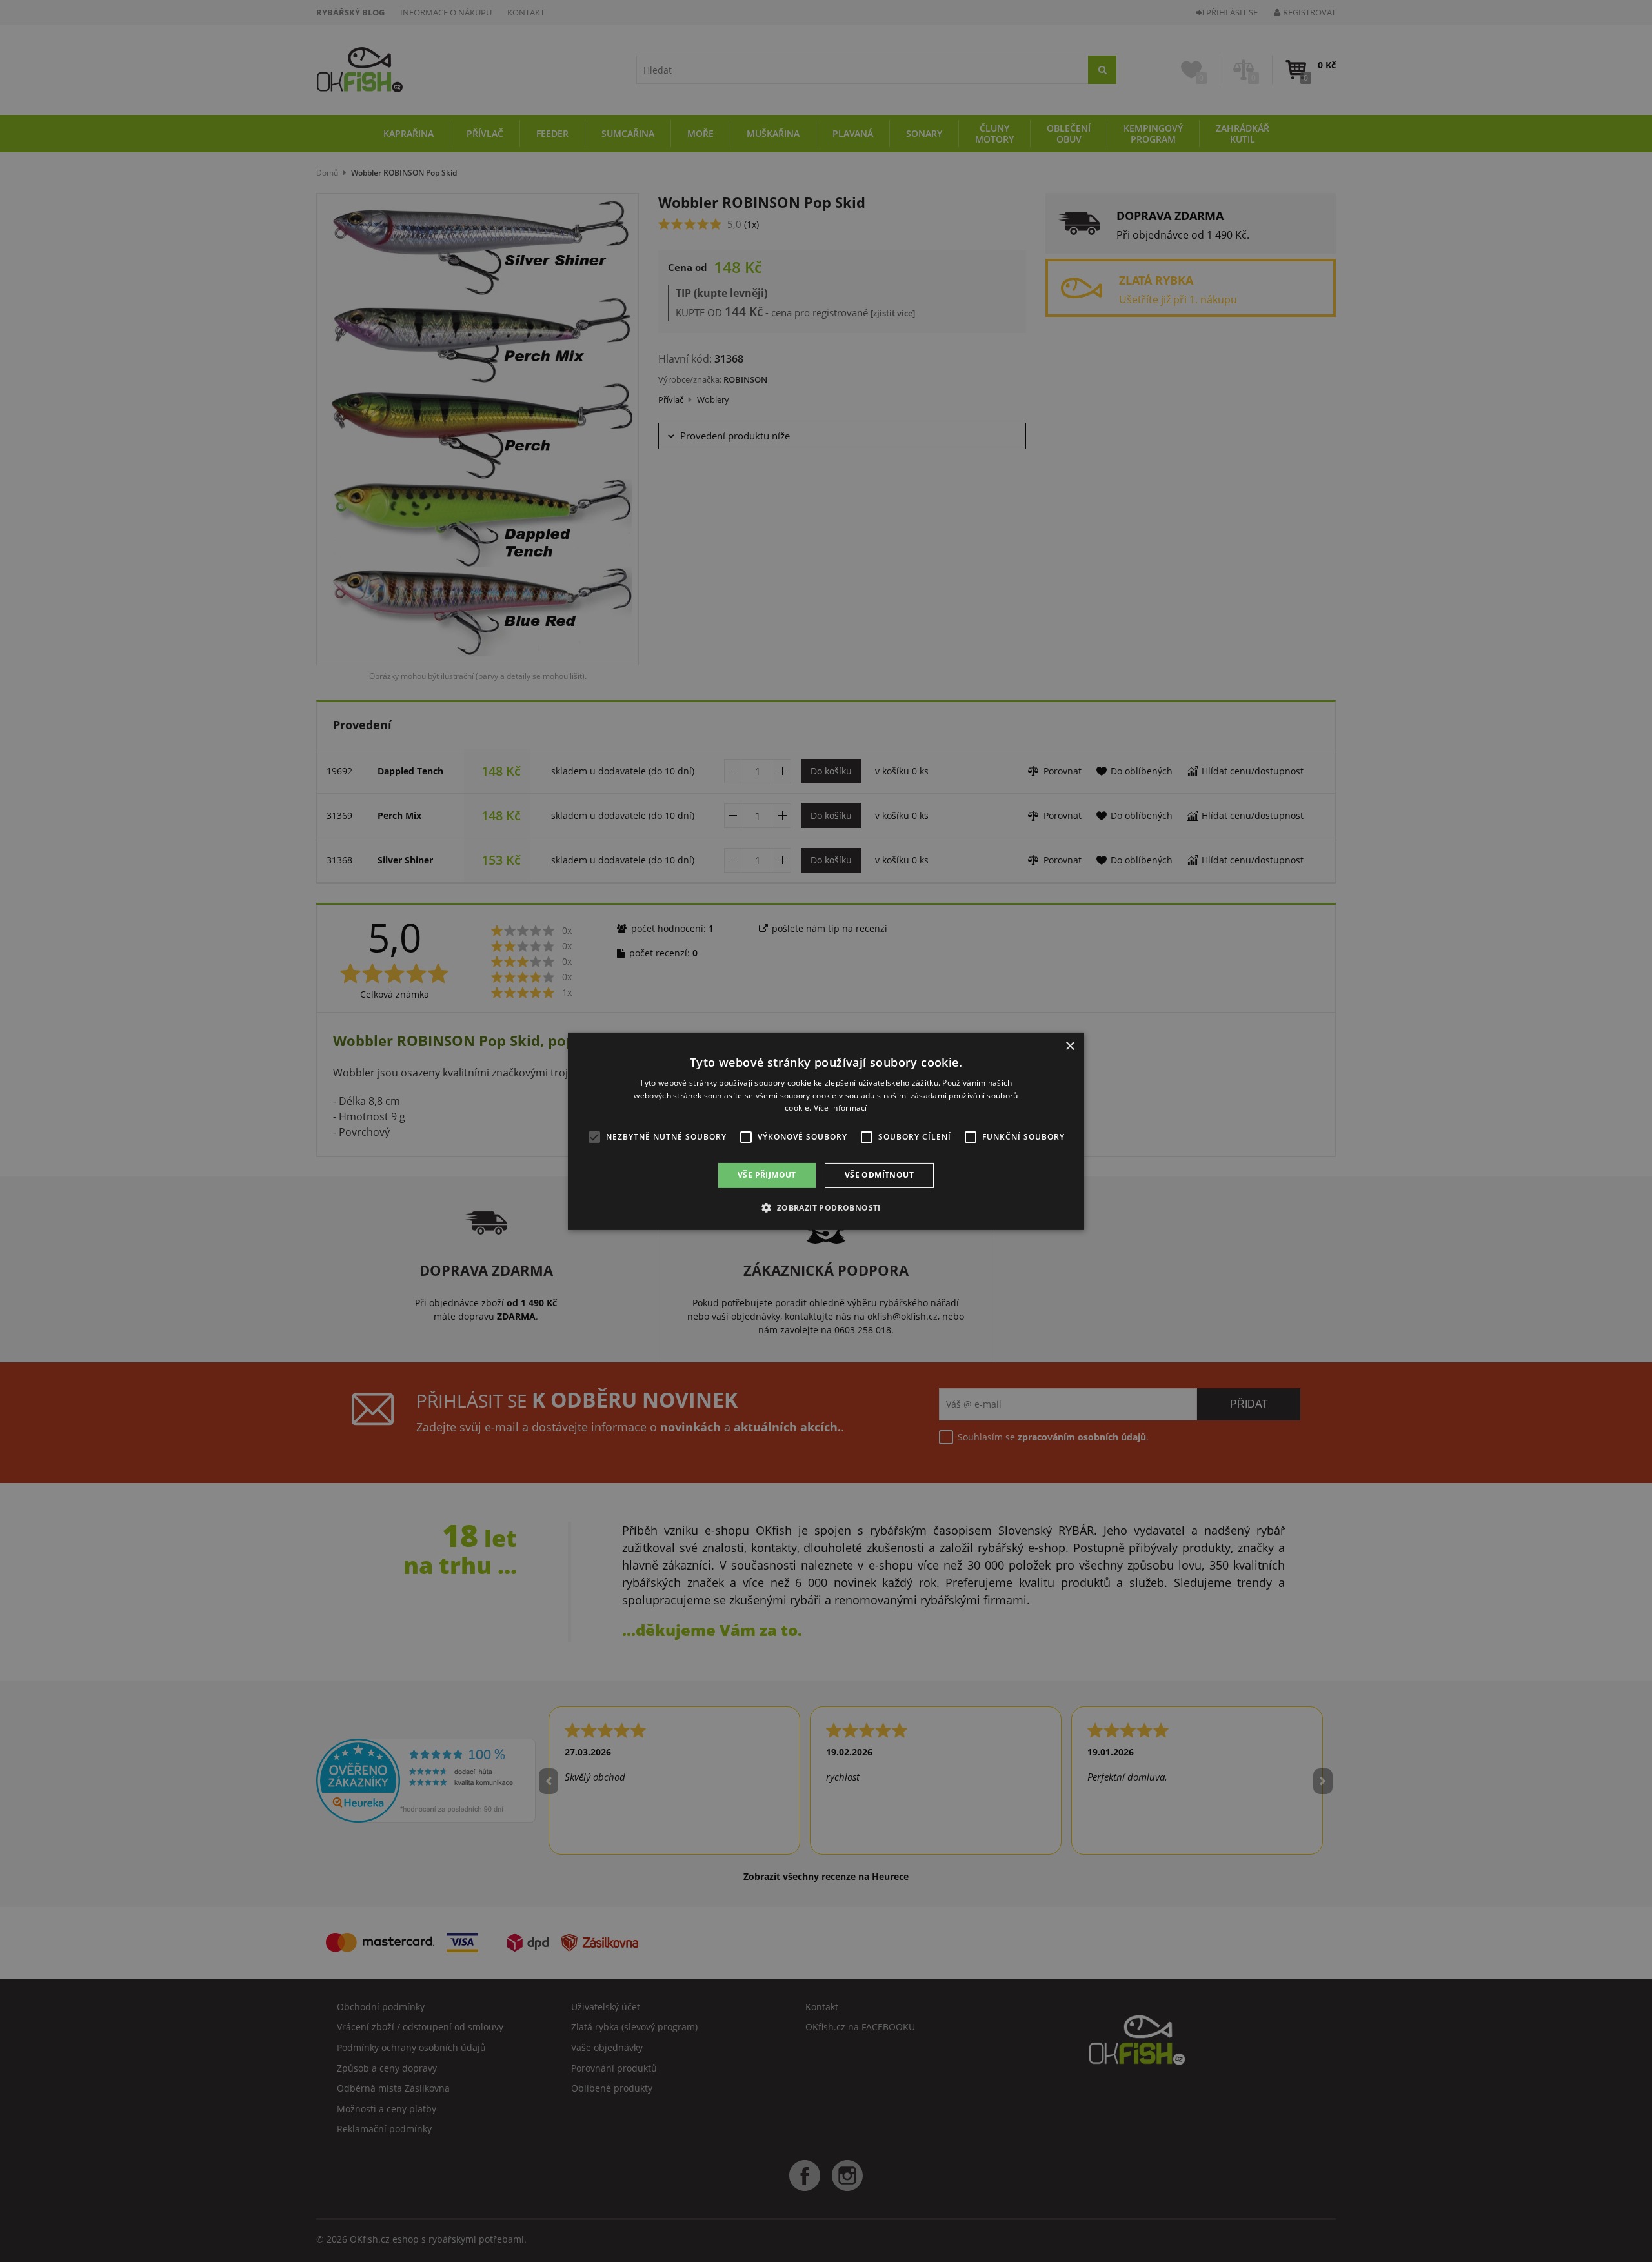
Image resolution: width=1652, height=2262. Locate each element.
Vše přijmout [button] (767, 1175)
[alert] (826, 1131)
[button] (826, 1207)
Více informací (841, 1108)
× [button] (1070, 1046)
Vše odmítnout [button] (879, 1175)
